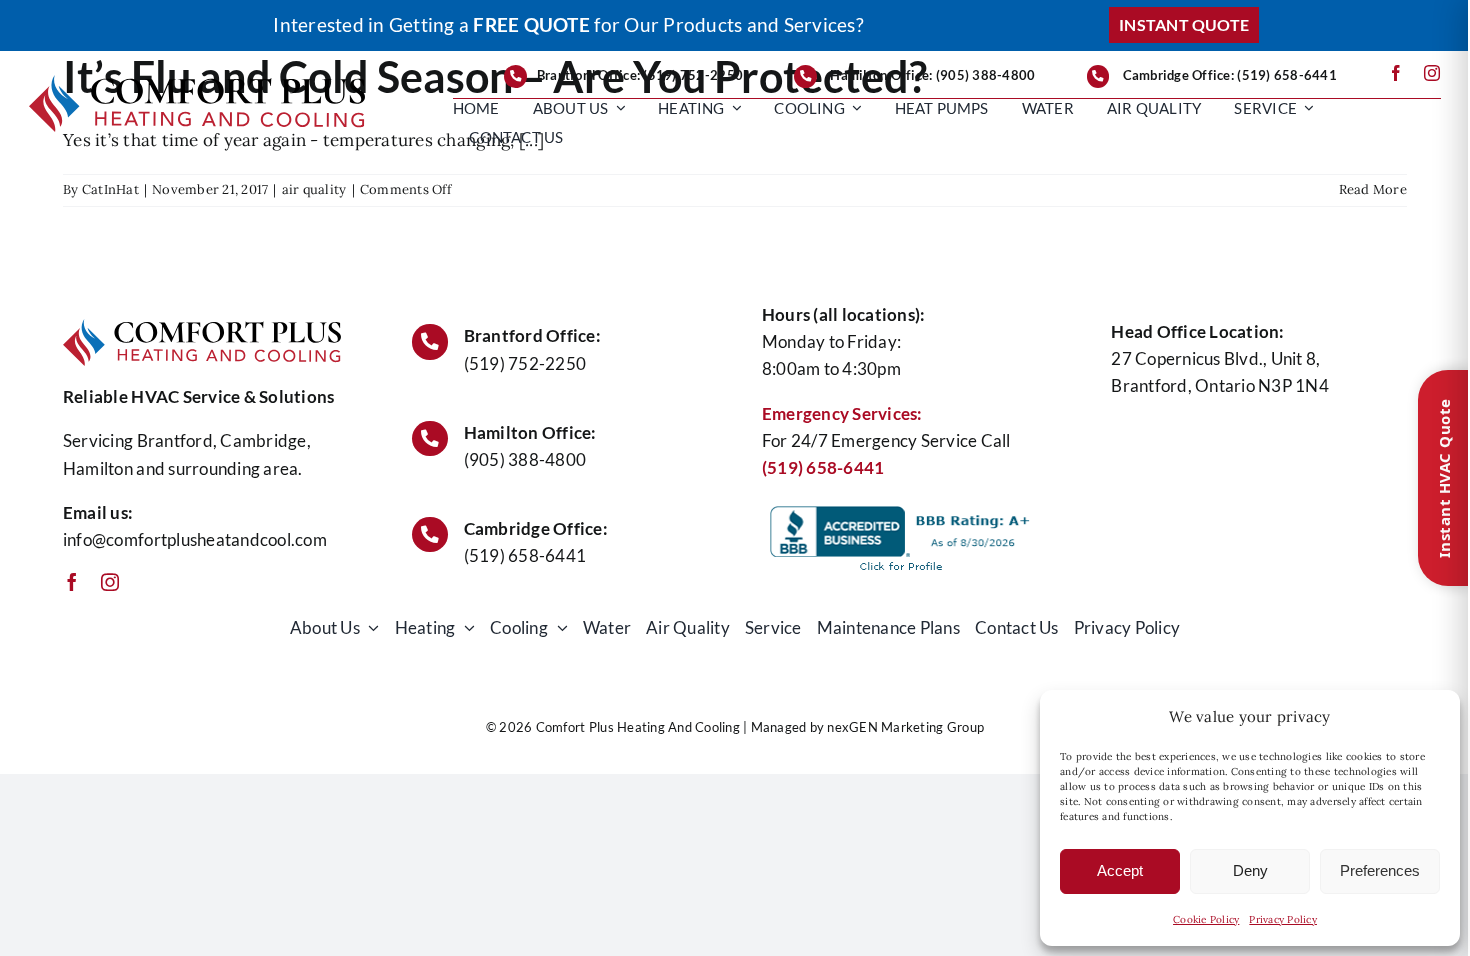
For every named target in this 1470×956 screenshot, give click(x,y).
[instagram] (1432, 73)
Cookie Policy (1206, 919)
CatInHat (110, 189)
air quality (314, 189)
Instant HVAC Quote (1444, 478)
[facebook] (1396, 73)
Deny (1250, 870)
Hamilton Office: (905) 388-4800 (932, 75)
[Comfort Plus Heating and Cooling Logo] (196, 83)
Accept (1120, 870)
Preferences (1380, 870)
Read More (1373, 189)
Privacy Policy (1283, 919)
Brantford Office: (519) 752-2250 (640, 75)
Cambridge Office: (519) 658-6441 (1230, 75)
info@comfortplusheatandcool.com (195, 539)
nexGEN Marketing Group (905, 727)
